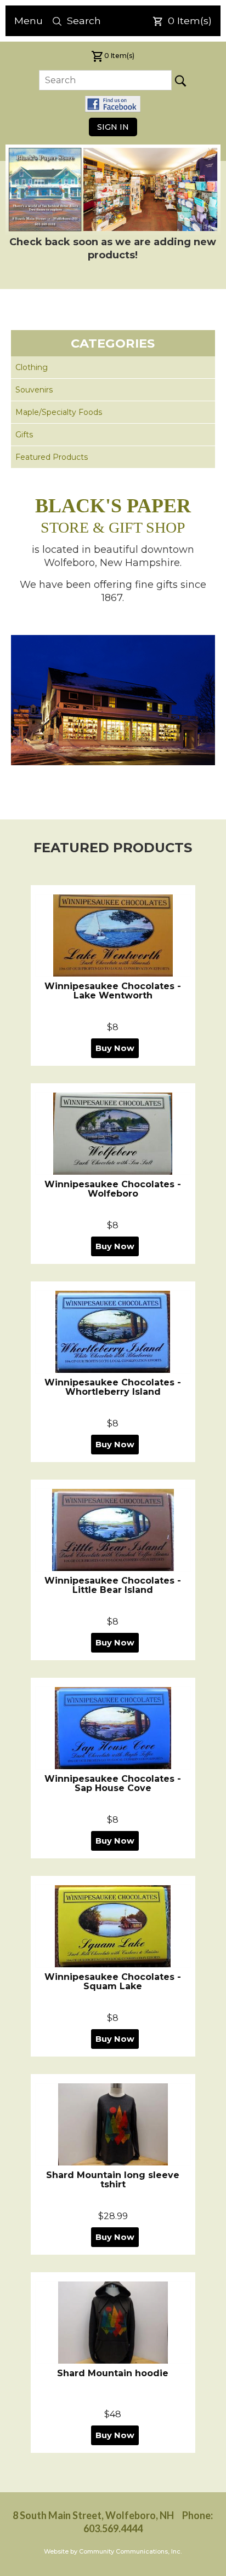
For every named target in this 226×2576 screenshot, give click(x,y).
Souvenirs (34, 390)
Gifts (24, 435)
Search (84, 21)
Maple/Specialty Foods (59, 412)
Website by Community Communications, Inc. (113, 2551)
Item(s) (190, 21)
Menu (29, 21)
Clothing (32, 367)
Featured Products (52, 457)
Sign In (113, 127)
